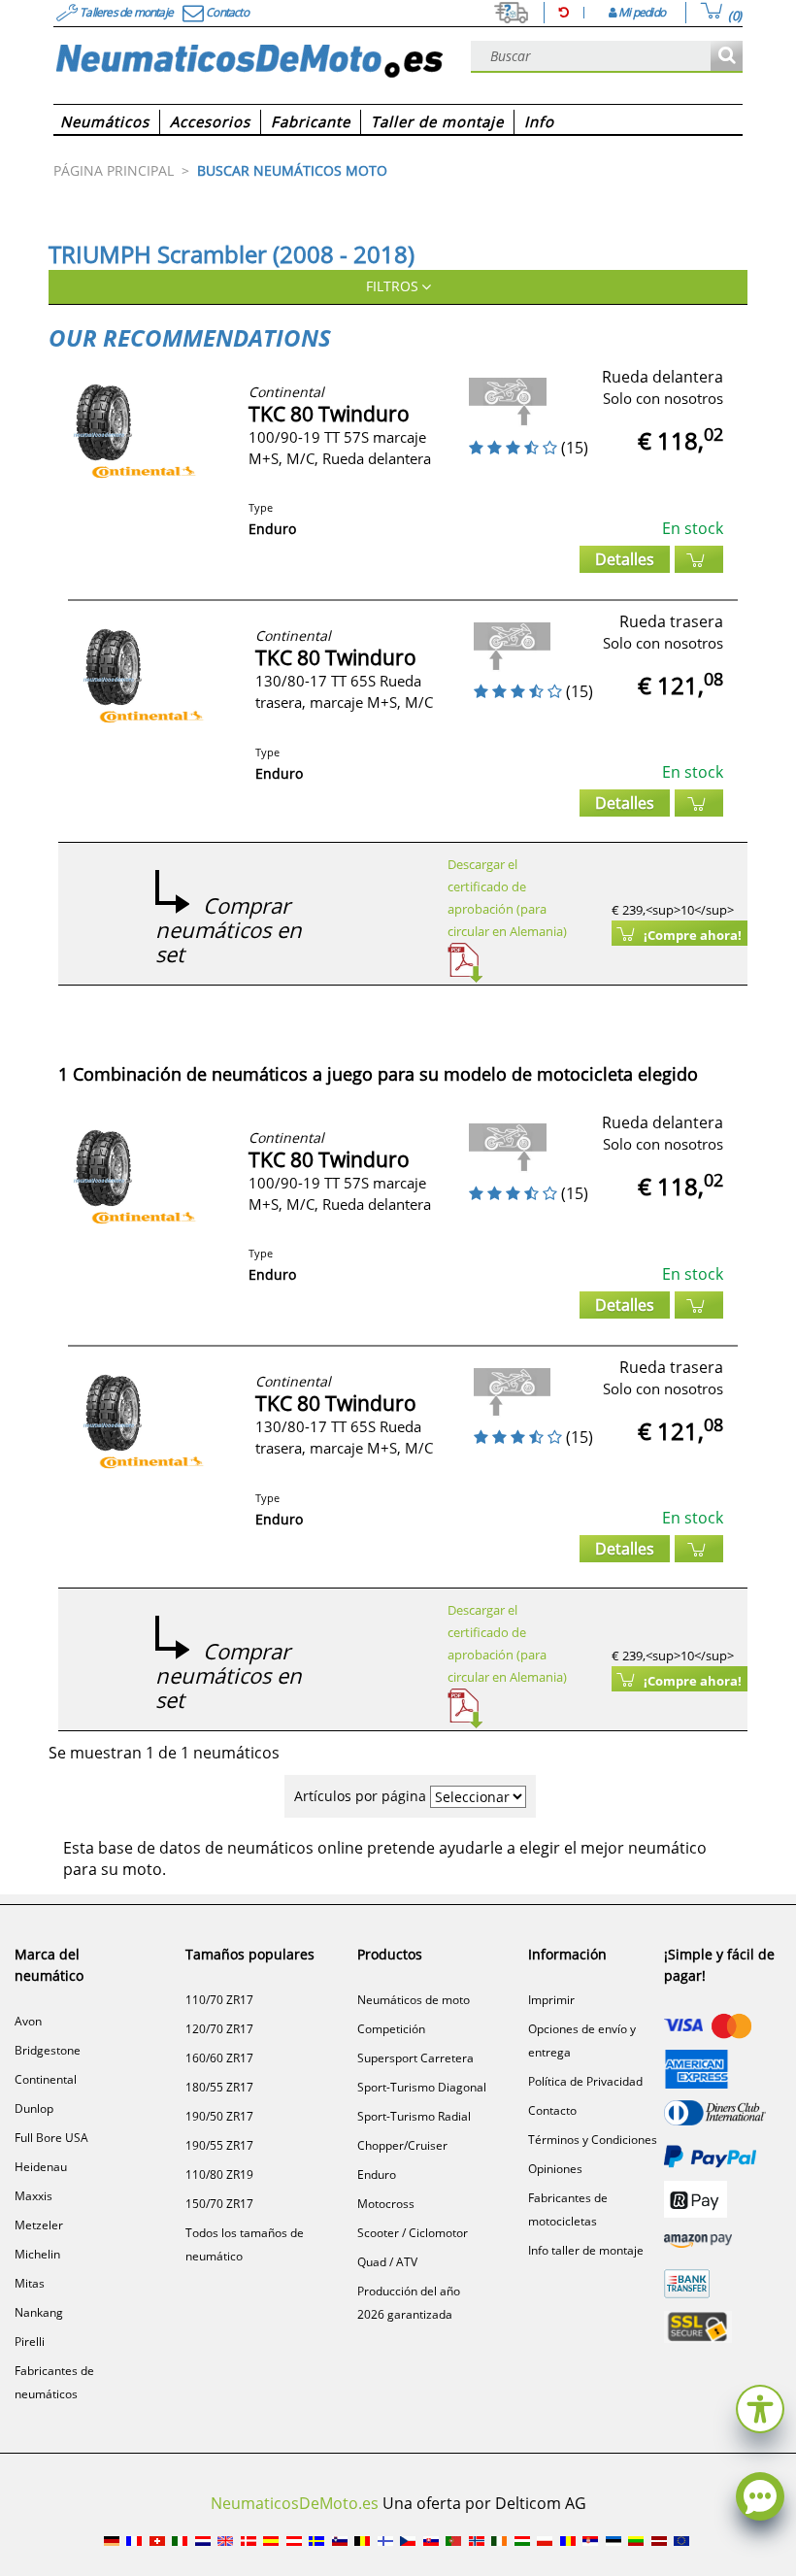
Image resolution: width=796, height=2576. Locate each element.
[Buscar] (727, 57)
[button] (760, 2407)
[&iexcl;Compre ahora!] (699, 559)
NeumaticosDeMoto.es (295, 2503)
